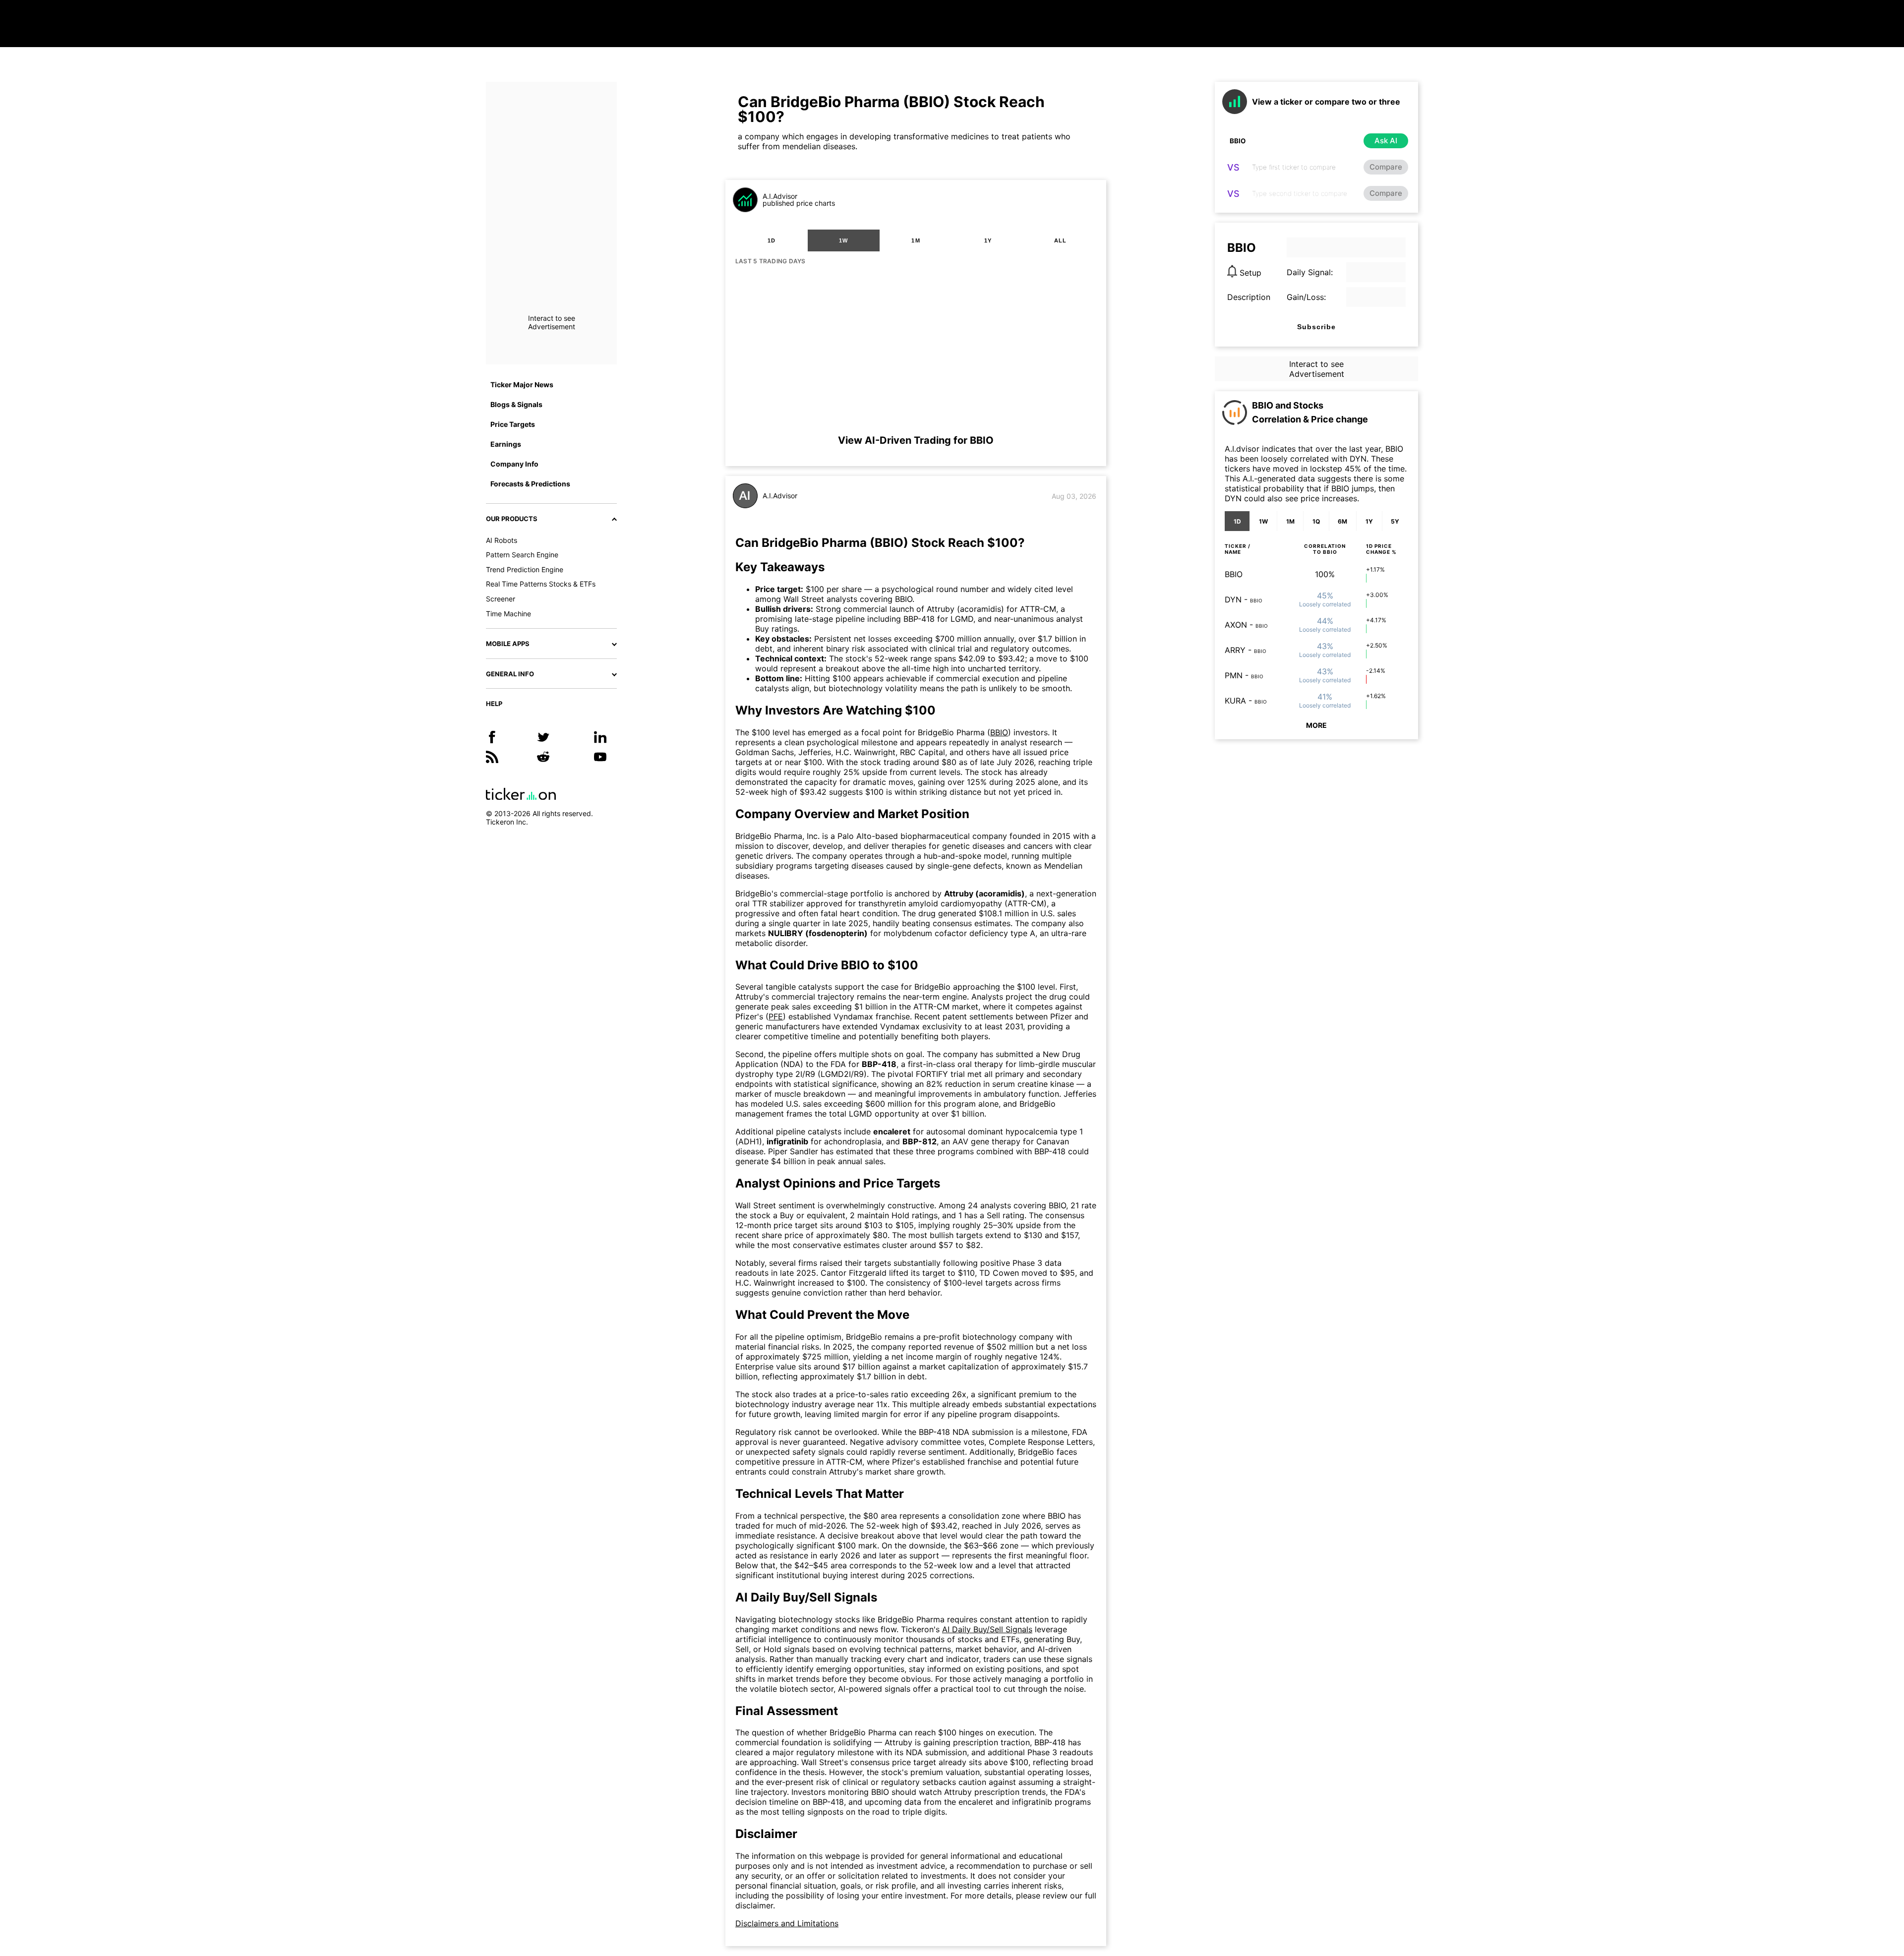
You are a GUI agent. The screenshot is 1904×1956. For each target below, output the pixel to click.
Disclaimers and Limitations (787, 1923)
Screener (501, 599)
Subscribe (1316, 327)
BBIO (999, 732)
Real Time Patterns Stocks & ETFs (541, 584)
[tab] (772, 240)
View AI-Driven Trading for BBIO (916, 440)
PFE (776, 1016)
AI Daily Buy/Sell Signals (987, 1629)
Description (1249, 297)
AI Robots (502, 540)
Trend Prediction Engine (525, 569)
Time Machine (508, 614)
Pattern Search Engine (522, 555)
